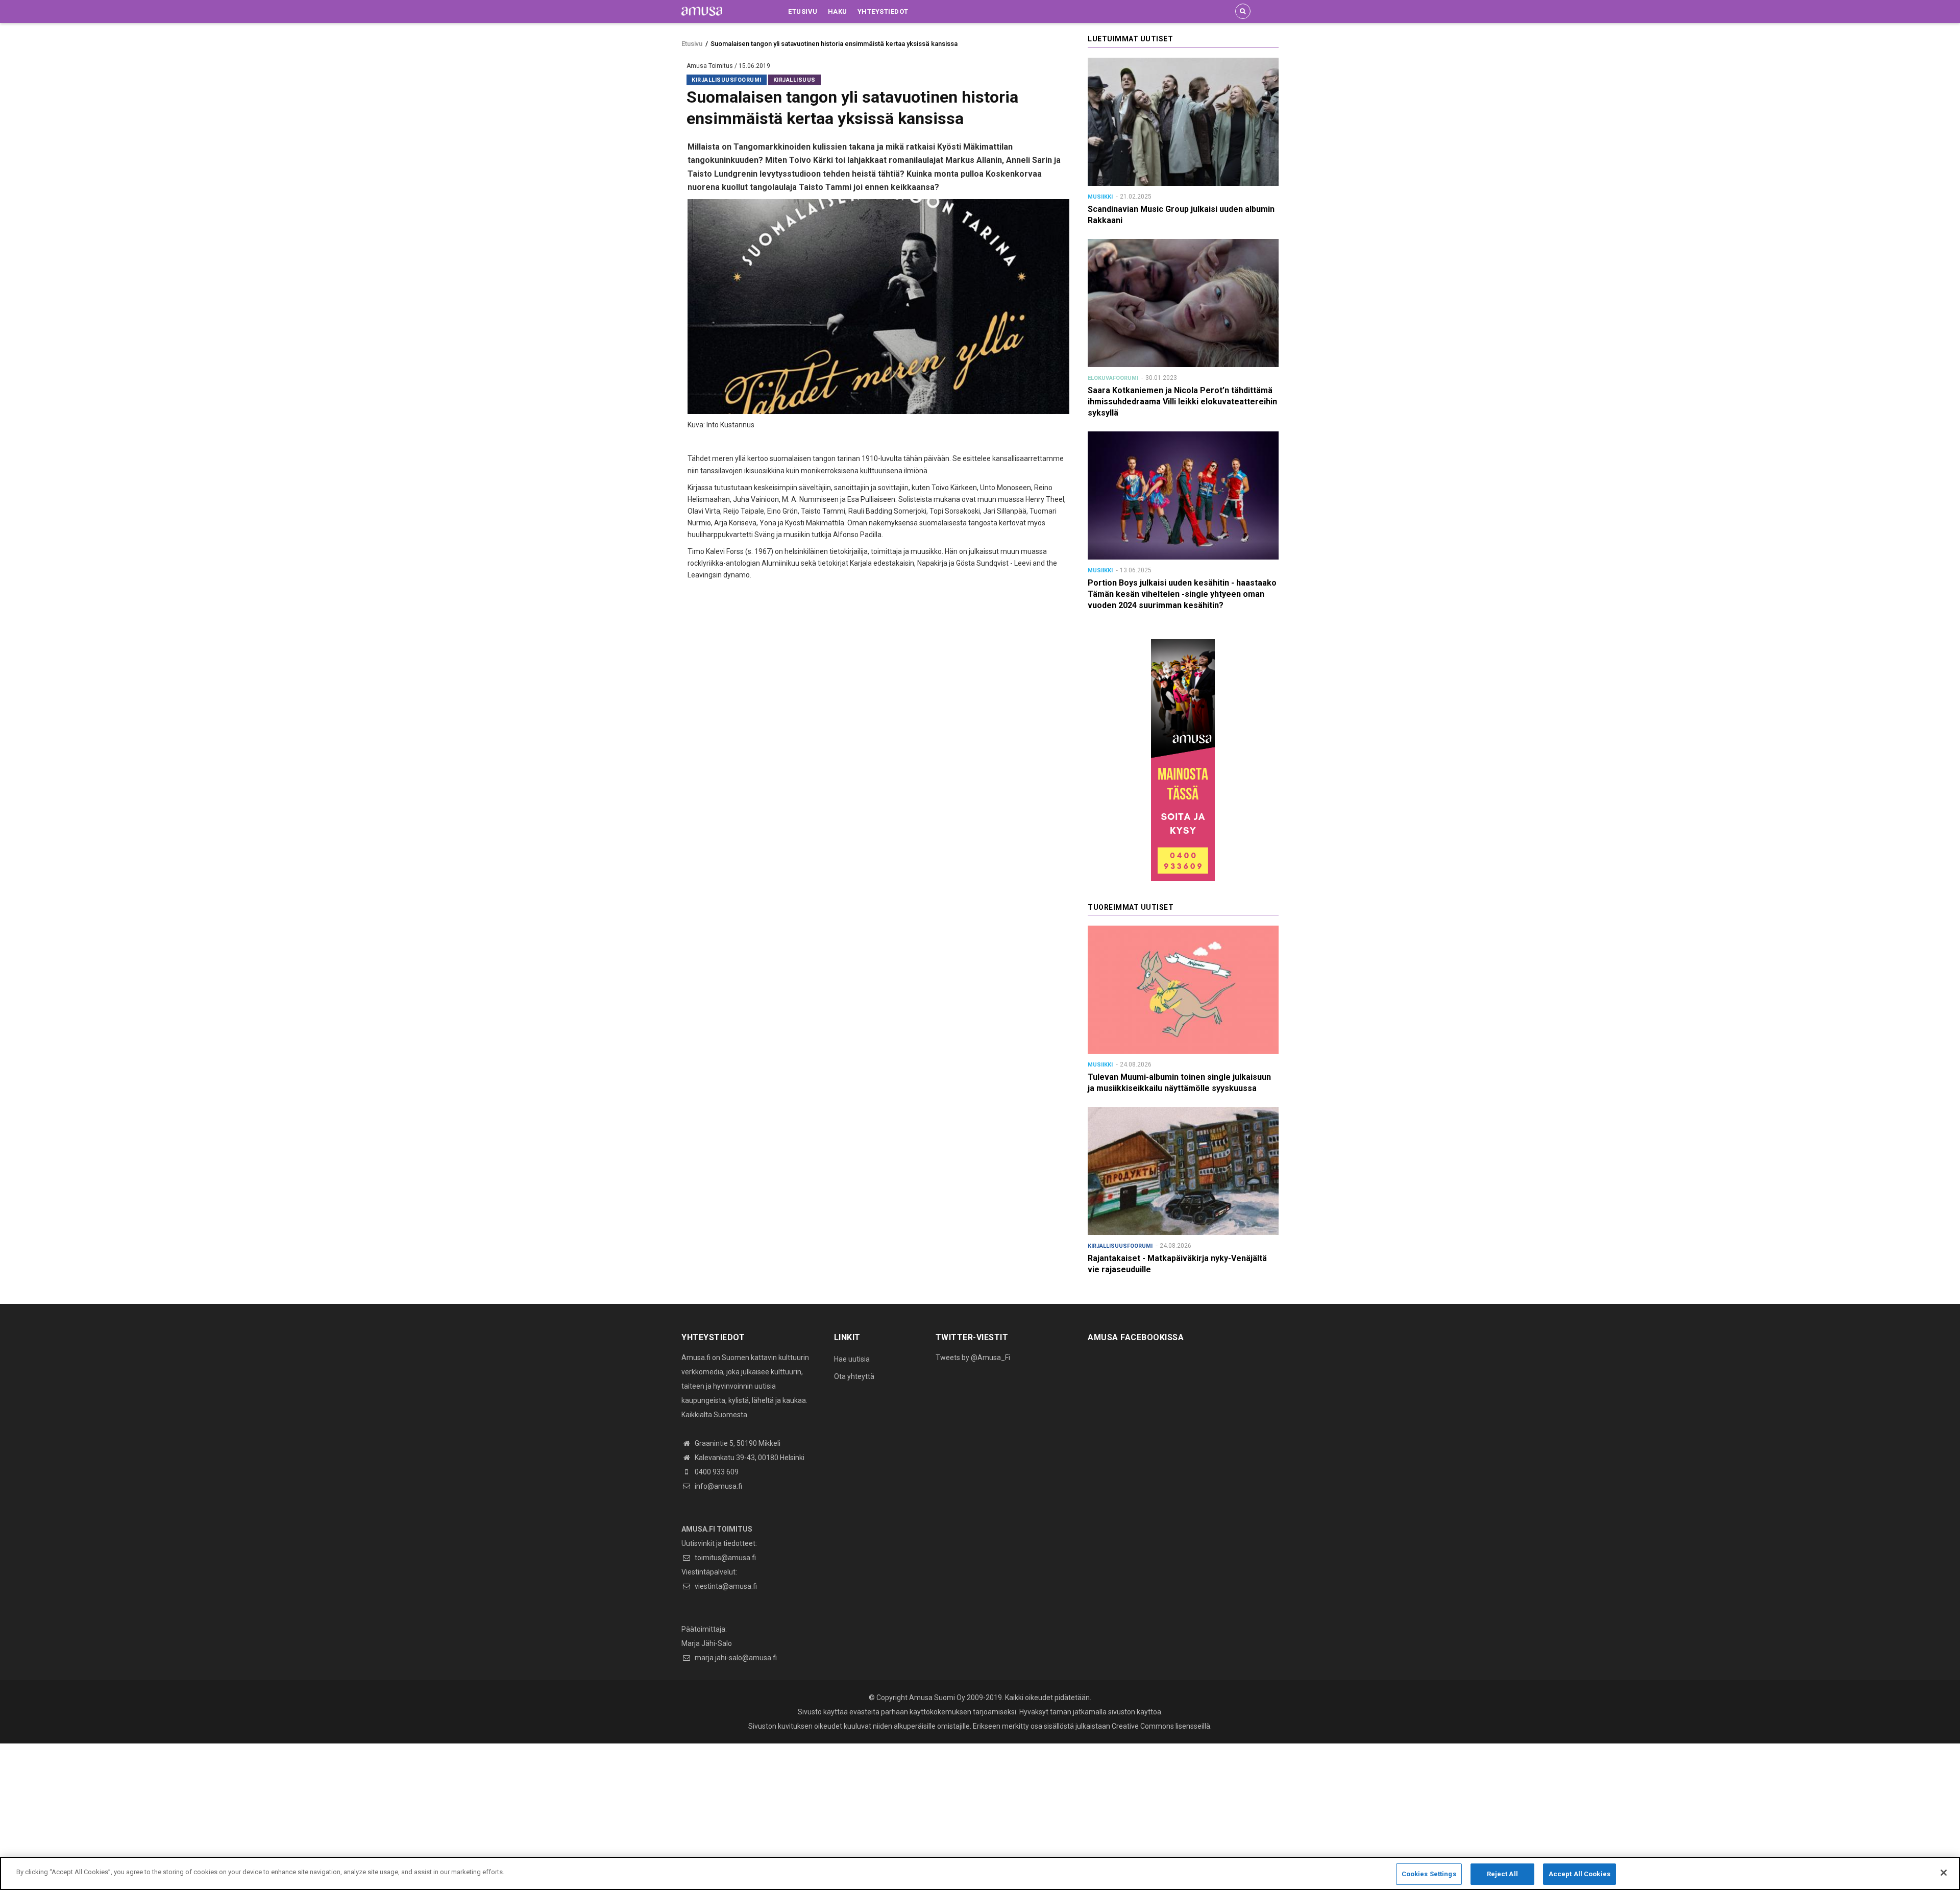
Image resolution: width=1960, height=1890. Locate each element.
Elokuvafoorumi (1113, 378)
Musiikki (1100, 197)
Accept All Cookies (1579, 1874)
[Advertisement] (306, 1815)
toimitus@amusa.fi (725, 1558)
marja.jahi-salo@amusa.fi (735, 1658)
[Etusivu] (702, 11)
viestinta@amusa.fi (725, 1586)
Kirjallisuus (794, 80)
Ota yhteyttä (854, 1376)
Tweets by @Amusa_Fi (973, 1358)
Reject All (1502, 1874)
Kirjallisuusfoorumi (727, 80)
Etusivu (803, 11)
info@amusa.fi (718, 1486)
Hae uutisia (852, 1359)
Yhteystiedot (883, 11)
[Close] (1944, 1873)
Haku (838, 11)
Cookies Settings (1429, 1874)
